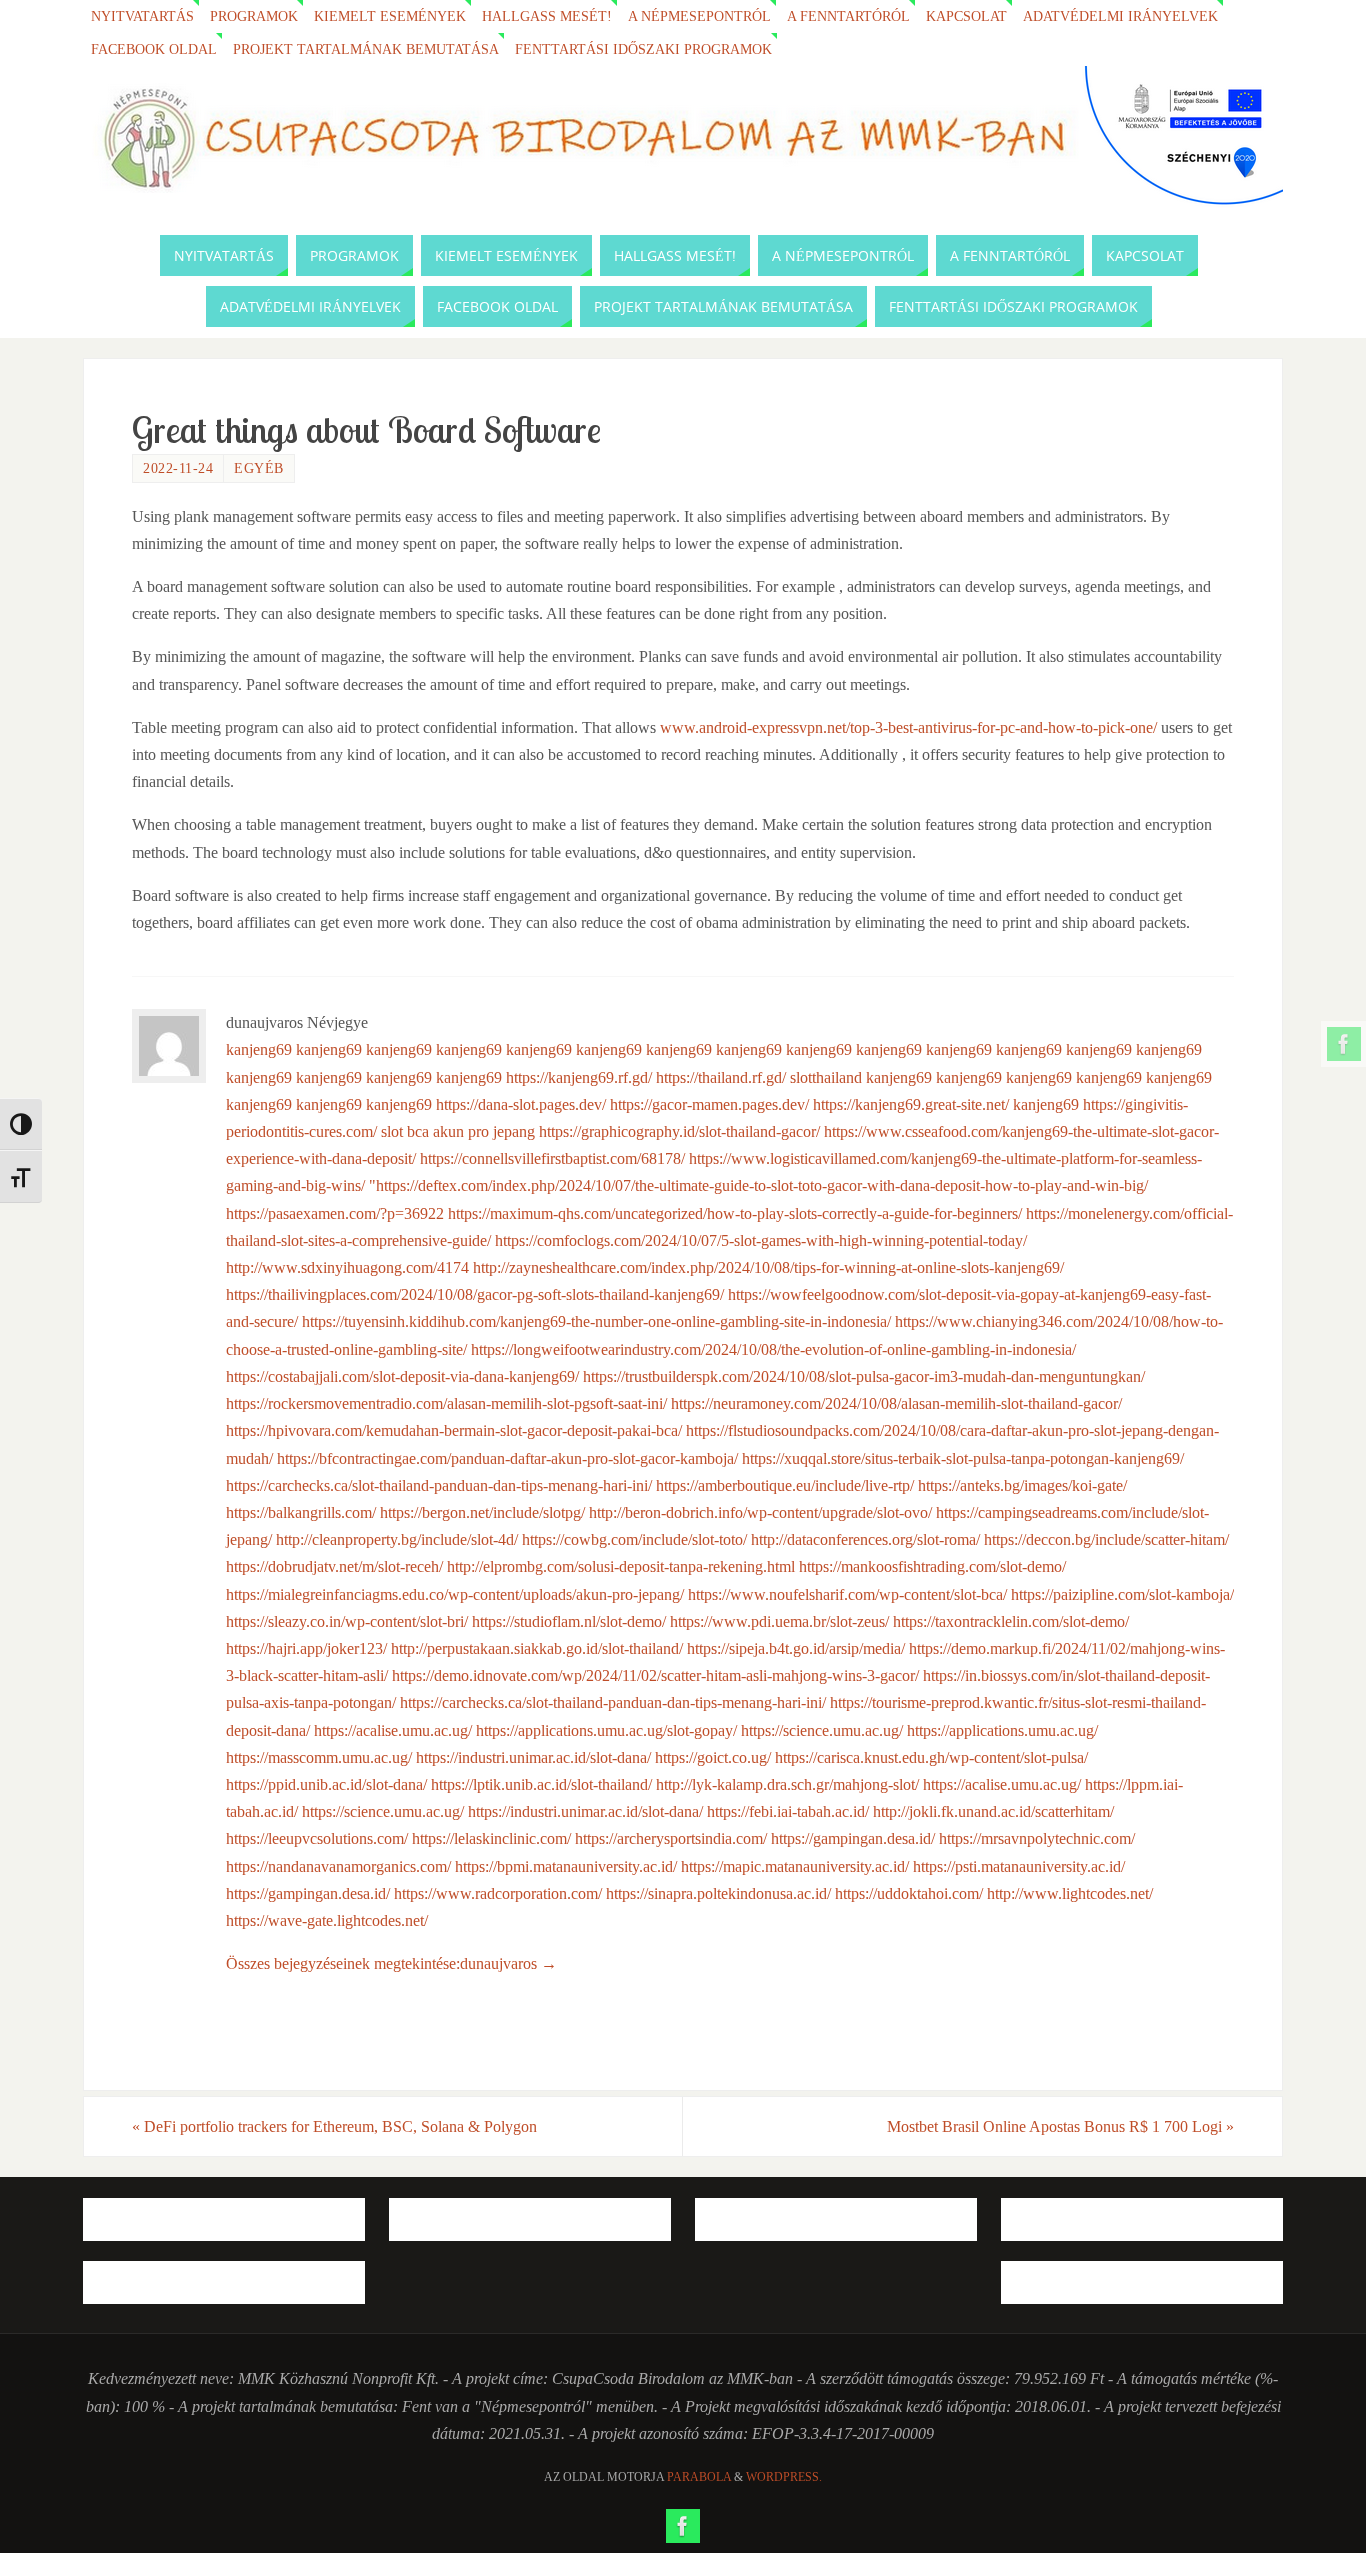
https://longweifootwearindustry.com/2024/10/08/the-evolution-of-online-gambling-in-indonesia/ (773, 1349)
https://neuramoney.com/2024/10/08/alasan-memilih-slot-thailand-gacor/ (896, 1403)
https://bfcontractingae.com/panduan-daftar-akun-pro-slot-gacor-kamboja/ (507, 1458)
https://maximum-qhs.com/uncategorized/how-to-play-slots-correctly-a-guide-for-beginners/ (735, 1213)
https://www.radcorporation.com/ (498, 1893)
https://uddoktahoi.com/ (909, 1893)
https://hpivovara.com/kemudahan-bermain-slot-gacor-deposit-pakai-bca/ (454, 1430)
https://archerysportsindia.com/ (671, 1838)
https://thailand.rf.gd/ (721, 1077)
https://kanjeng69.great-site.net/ (911, 1104)
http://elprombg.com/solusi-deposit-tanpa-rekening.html (621, 1566)
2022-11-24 (178, 468)
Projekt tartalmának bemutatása (366, 49)
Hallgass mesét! (547, 16)
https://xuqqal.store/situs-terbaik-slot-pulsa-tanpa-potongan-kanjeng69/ (963, 1458)
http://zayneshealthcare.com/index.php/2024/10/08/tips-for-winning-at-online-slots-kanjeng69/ (768, 1267)
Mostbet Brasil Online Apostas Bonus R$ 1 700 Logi (1060, 2126)
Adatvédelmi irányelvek (1120, 16)
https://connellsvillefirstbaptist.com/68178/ (552, 1158)
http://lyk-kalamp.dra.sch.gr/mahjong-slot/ (787, 1784)
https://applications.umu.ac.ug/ (1002, 1730)
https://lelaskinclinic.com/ (491, 1838)
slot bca (405, 1131)
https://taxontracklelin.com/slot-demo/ (1011, 1621)
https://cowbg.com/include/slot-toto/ (634, 1539)
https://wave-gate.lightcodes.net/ (327, 1920)
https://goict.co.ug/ (713, 1757)
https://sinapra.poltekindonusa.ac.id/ (718, 1893)
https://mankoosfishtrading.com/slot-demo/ (932, 1566)
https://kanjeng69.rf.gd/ (579, 1077)
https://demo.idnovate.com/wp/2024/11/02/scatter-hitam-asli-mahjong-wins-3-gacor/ (655, 1675)
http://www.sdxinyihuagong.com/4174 (347, 1267)
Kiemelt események (390, 16)
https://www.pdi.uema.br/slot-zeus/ (779, 1621)
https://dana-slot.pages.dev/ (521, 1104)
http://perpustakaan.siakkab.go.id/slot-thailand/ (537, 1648)
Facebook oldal (154, 49)
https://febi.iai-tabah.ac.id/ (788, 1811)
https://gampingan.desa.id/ (853, 1838)
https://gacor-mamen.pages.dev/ (709, 1104)
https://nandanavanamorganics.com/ (338, 1866)
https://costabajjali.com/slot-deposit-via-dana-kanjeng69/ (402, 1376)
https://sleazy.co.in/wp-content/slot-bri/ (347, 1621)
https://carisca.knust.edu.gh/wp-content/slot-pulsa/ (931, 1757)
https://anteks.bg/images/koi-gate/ (1022, 1485)
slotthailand (826, 1077)
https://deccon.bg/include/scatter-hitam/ (1106, 1539)
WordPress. (784, 2477)
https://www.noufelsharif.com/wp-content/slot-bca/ (847, 1594)
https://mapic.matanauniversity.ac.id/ (795, 1866)
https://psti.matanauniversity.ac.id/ (1019, 1866)
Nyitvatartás (142, 16)
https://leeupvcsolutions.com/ (317, 1838)
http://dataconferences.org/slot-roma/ (865, 1539)
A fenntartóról (848, 16)
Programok (254, 16)
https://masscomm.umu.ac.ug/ (319, 1757)
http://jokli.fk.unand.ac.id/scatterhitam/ (993, 1811)
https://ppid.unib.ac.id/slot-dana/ (326, 1784)
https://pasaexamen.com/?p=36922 (335, 1213)
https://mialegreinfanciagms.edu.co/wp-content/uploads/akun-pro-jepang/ (455, 1594)
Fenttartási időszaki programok (643, 49)
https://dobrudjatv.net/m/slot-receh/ (334, 1566)
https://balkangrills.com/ (301, 1512)
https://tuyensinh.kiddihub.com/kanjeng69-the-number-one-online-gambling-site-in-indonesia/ (596, 1321)
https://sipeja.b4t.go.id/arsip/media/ (796, 1648)
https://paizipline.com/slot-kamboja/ (1122, 1594)
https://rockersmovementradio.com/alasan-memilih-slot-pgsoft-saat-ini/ (446, 1403)
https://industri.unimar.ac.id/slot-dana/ (533, 1757)
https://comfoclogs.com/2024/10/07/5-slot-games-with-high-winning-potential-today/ (761, 1240)
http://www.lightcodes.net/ (1070, 1893)
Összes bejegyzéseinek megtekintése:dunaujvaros (391, 1963)
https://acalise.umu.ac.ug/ (393, 1730)
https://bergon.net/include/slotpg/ (482, 1512)
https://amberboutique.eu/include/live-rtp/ (785, 1485)
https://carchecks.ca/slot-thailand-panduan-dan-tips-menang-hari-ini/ (439, 1485)
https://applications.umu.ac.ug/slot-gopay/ (606, 1730)
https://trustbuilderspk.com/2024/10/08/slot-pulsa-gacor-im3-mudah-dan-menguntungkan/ (864, 1376)
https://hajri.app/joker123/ (306, 1648)
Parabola (699, 2477)
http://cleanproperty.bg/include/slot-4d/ (397, 1539)
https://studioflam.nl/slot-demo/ (569, 1621)
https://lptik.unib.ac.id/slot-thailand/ (541, 1784)
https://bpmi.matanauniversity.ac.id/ (566, 1866)
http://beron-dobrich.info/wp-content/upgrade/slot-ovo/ (760, 1512)
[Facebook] (1344, 1044)
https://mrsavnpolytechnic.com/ (1037, 1838)
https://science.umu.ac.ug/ (822, 1730)
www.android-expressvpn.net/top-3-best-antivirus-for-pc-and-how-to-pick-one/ (908, 727)
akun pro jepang (484, 1131)
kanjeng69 (259, 1049)
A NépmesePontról (699, 16)
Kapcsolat (966, 16)
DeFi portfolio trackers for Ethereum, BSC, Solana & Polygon (334, 2126)
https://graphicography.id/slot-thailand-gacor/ (679, 1131)
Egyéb (259, 468)
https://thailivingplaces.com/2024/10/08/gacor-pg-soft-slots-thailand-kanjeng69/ (475, 1294)
